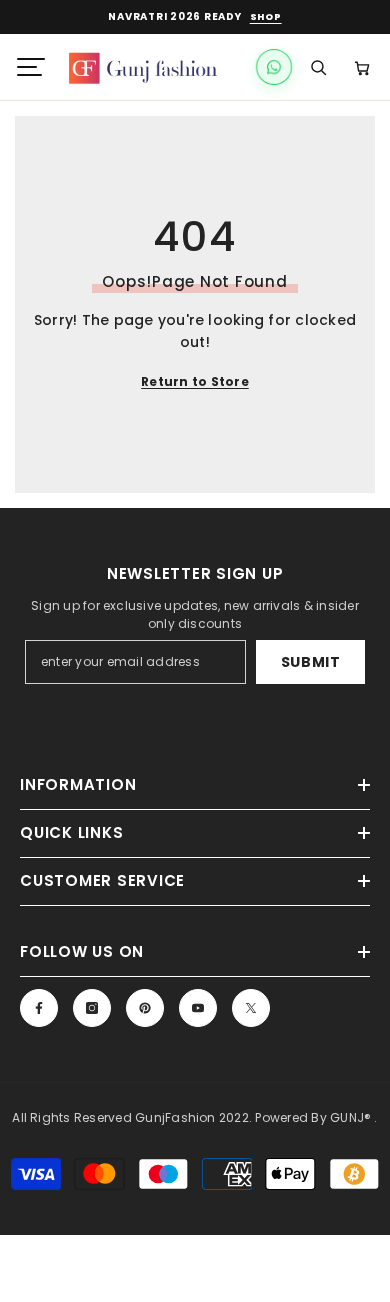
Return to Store (195, 381)
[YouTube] (198, 1008)
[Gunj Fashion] (151, 67)
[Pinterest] (145, 1008)
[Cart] (362, 67)
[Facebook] (39, 1008)
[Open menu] (31, 67)
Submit (311, 662)
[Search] (318, 67)
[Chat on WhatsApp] (274, 67)
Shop (266, 17)
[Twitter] (251, 1008)
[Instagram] (92, 1008)
